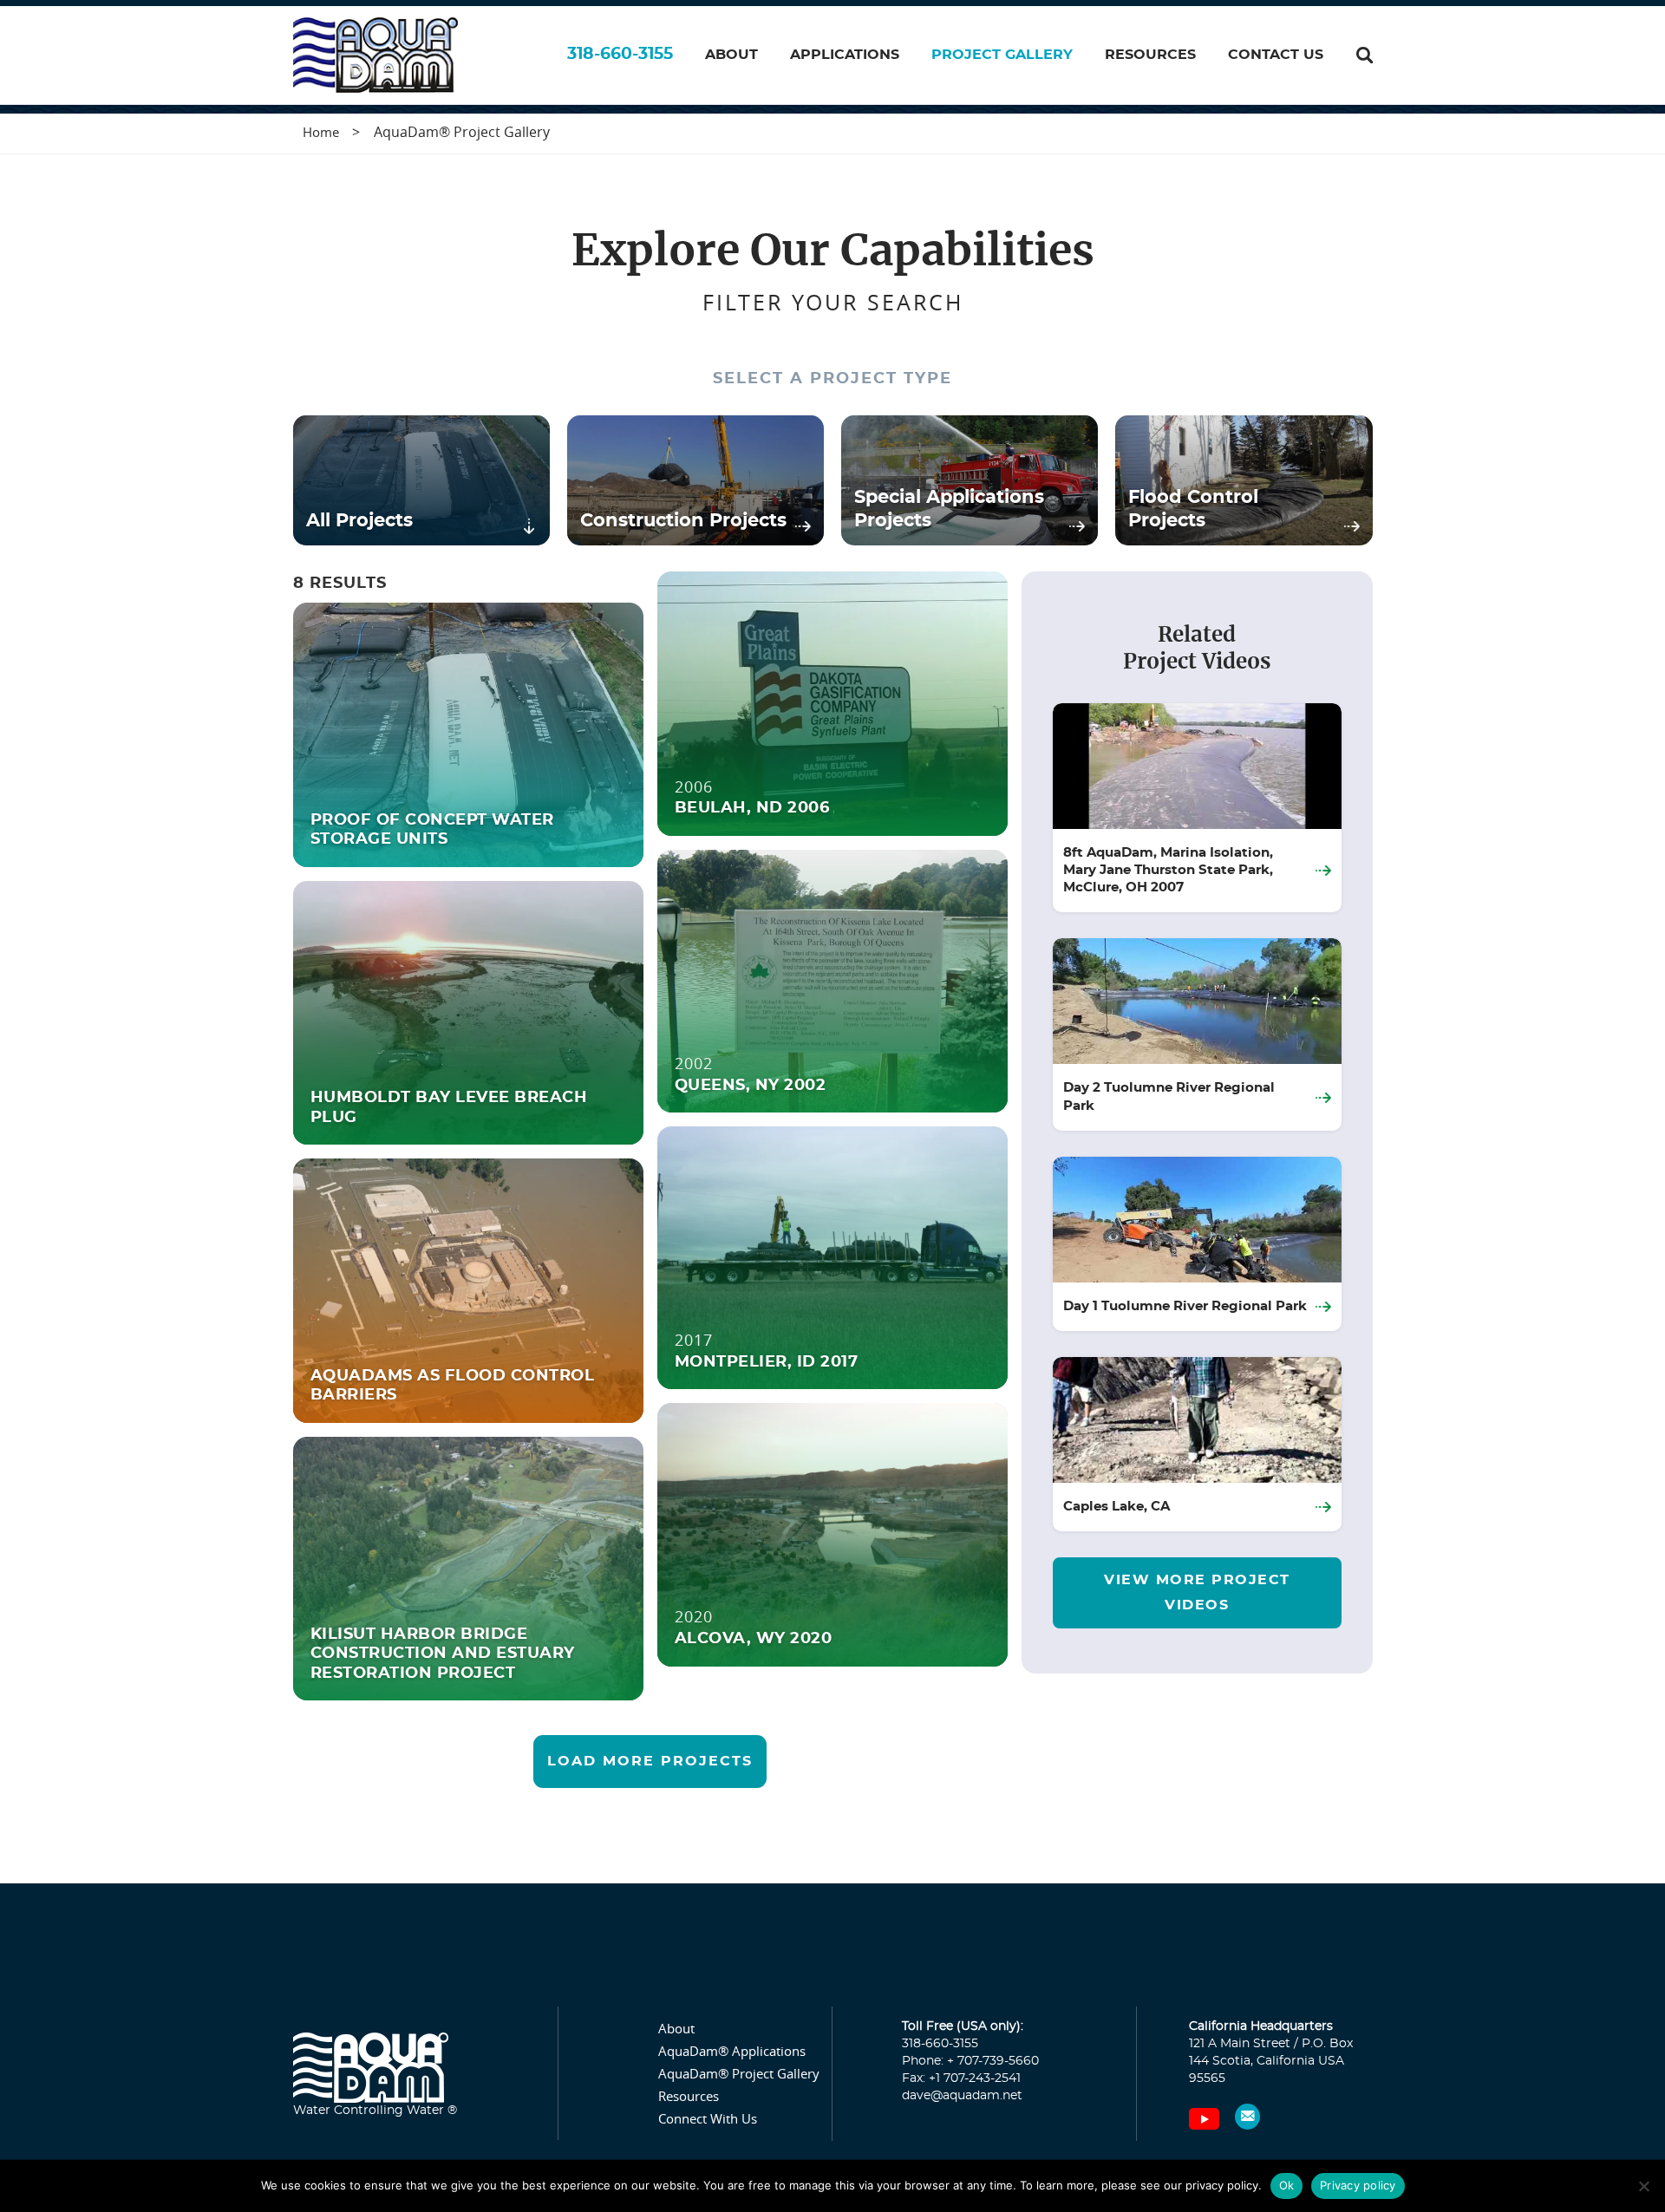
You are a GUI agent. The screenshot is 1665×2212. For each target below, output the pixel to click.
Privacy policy (1358, 2185)
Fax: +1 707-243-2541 (961, 2078)
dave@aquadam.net (962, 2096)
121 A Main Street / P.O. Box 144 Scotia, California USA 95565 (1271, 2061)
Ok (1287, 2185)
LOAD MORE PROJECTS (650, 1761)
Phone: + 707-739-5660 (970, 2061)
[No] (1643, 2186)
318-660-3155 (620, 54)
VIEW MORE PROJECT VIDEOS (1197, 1592)
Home (321, 132)
